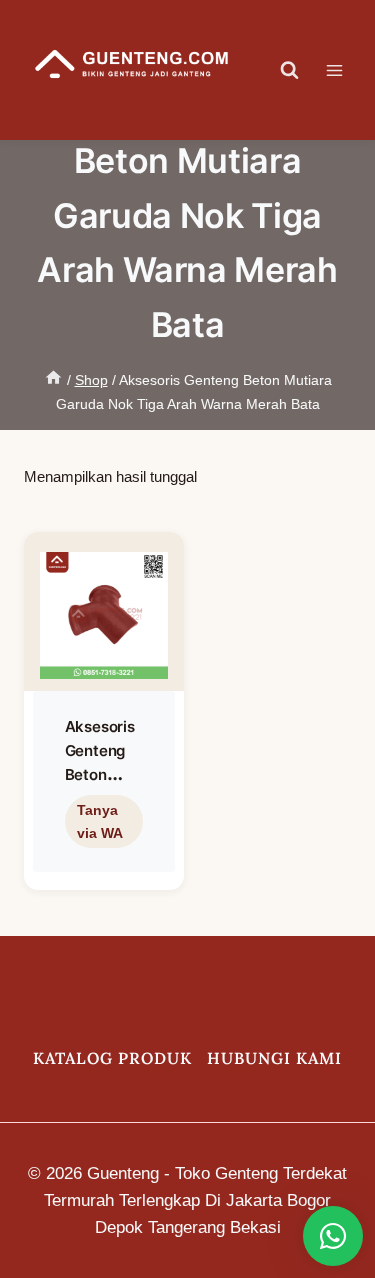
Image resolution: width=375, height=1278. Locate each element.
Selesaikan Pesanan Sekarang (100, 865)
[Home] (53, 380)
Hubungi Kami (274, 1058)
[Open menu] (344, 70)
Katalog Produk (112, 1058)
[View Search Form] (290, 70)
